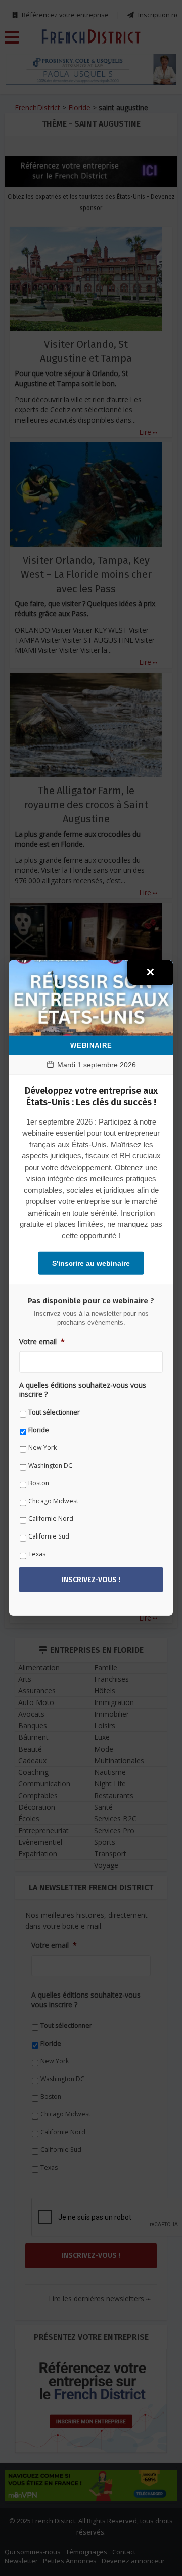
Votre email (42, 1341)
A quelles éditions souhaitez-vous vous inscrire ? (83, 1389)
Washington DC (50, 1465)
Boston (39, 1483)
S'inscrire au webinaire (91, 1263)
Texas (37, 1554)
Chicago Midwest (53, 1501)
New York (42, 1448)
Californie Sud (49, 1536)
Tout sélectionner (54, 1412)
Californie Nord (51, 1519)
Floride (39, 1430)
